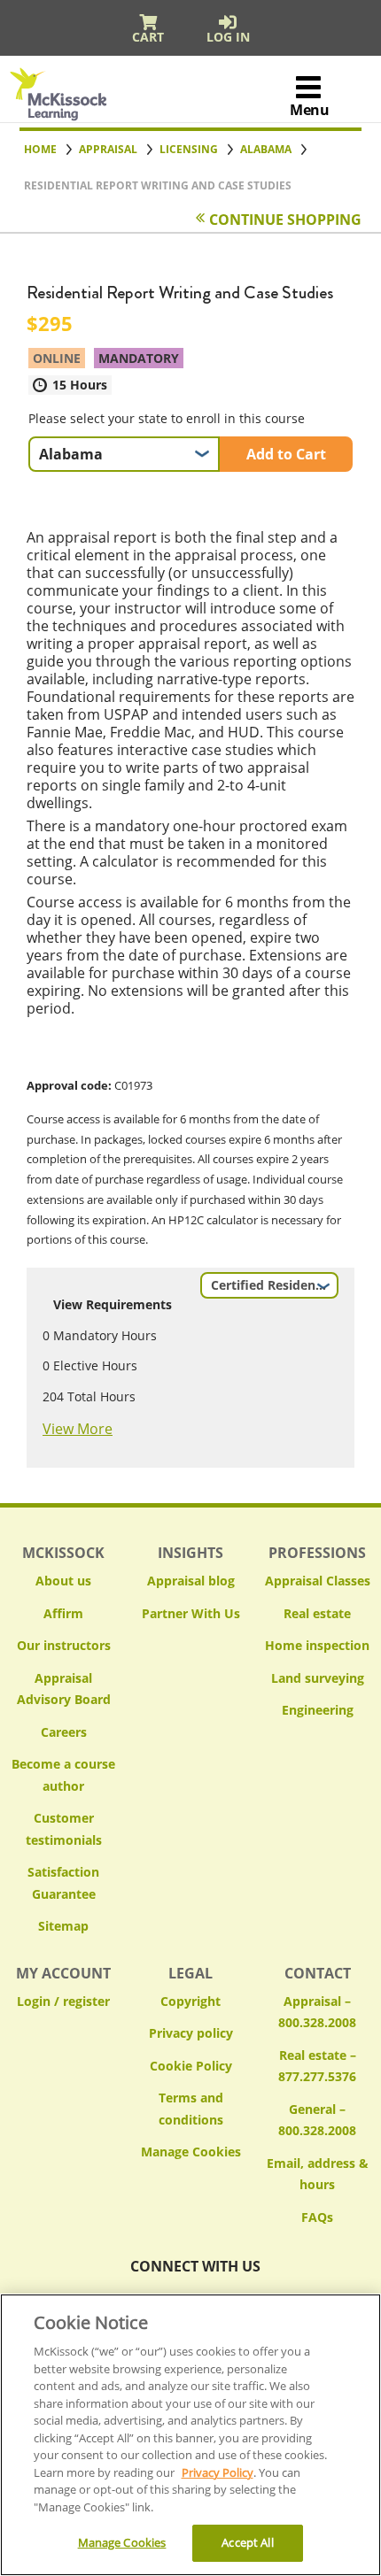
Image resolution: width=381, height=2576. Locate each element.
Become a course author (63, 1775)
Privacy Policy (218, 2472)
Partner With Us (191, 1613)
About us (63, 1581)
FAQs (317, 2217)
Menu (309, 110)
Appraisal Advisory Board (64, 1689)
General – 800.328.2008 (317, 2120)
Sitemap (63, 1926)
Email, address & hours (318, 2174)
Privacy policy (191, 2033)
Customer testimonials (64, 1829)
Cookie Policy (191, 2066)
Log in (228, 37)
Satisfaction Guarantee (63, 1883)
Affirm (63, 1613)
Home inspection (317, 1645)
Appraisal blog (191, 1581)
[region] (190, 2435)
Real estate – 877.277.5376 (317, 2066)
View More (78, 1429)
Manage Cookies (191, 2152)
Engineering (318, 1710)
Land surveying (318, 1678)
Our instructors (64, 1645)
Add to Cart (286, 454)
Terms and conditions (191, 2109)
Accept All (247, 2542)
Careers (64, 1732)
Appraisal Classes (318, 1581)
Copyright (190, 2001)
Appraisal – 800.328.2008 (317, 2012)
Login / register (63, 2001)
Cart (148, 37)
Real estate (317, 1613)
